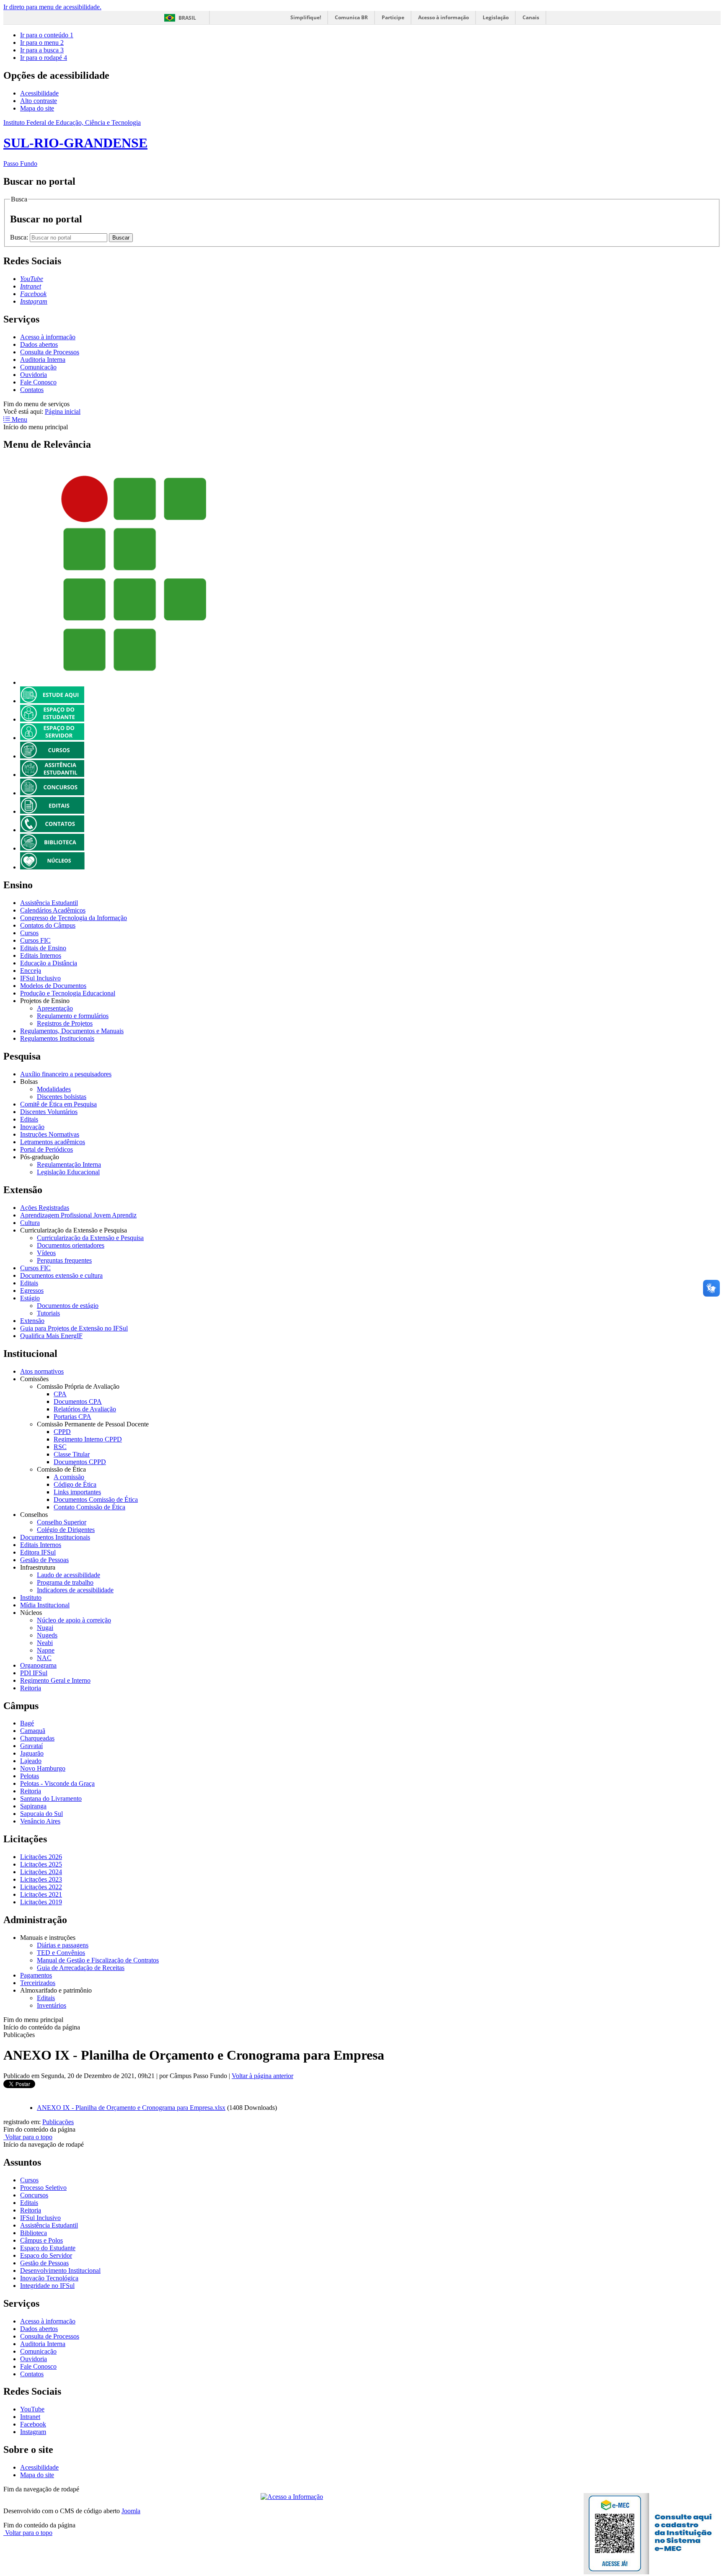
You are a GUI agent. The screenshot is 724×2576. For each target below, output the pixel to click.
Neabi (45, 1643)
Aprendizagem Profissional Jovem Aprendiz (78, 1215)
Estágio (30, 1298)
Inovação (32, 1127)
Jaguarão (32, 1753)
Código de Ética (75, 1484)
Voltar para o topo (28, 2137)
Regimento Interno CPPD (88, 1439)
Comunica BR (351, 17)
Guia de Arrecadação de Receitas (81, 1968)
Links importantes (77, 1492)
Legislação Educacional (68, 1172)
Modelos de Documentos (53, 986)
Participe (393, 17)
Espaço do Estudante (48, 2248)
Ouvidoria (34, 375)
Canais (531, 17)
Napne (46, 1650)
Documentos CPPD (80, 1462)
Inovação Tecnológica (49, 2278)
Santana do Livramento (51, 1799)
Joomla (131, 2511)
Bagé (27, 1723)
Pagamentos (36, 1975)
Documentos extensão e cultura (61, 1275)
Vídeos (46, 1253)
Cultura (30, 1223)
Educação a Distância (49, 963)
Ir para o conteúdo (47, 35)
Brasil (187, 18)
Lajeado (31, 1761)
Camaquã (33, 1731)
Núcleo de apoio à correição (74, 1620)
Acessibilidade (39, 93)
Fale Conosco (38, 382)
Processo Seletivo (43, 2188)
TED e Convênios (61, 1953)
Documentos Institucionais (55, 1537)
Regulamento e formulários (73, 1016)
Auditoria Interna (43, 360)
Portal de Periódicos (47, 1149)
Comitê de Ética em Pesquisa (58, 1104)
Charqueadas (37, 1738)
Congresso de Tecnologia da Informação (74, 918)
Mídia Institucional (45, 1605)
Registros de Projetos (65, 1023)
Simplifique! (306, 17)
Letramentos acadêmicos (53, 1142)
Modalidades (54, 1089)
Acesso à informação (443, 17)
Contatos (32, 390)
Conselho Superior (62, 1522)
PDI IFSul (34, 1673)
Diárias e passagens (63, 1945)
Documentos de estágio (68, 1306)
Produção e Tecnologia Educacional (68, 993)
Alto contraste (39, 101)
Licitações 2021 (41, 1894)
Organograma (38, 1665)
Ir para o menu (42, 43)
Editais (29, 1119)
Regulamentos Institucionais (57, 1038)
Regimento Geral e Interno (55, 1680)
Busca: (20, 237)
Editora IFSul (38, 1552)
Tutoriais (48, 1313)
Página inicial (63, 411)
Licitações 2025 (41, 1864)
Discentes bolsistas (62, 1097)
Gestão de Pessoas (44, 1560)
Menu (19, 419)
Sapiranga (33, 1806)
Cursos (29, 933)
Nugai (45, 1628)
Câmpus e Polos (41, 2240)
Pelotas (30, 1776)
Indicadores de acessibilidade (75, 1590)
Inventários (52, 2005)
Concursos (34, 2195)
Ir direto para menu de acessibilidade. (52, 7)
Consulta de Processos (50, 352)
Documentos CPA (78, 1401)
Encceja (31, 971)
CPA (60, 1394)
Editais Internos (41, 955)
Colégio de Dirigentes (66, 1530)
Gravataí (31, 1746)
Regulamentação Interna (69, 1164)
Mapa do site (37, 108)
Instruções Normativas (50, 1134)
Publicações (58, 2122)
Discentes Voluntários (49, 1112)
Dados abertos (39, 344)
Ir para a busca (42, 50)
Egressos (32, 1291)
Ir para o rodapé (44, 58)
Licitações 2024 (41, 1872)
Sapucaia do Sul (41, 1814)
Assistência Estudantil (49, 903)
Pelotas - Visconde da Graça (57, 1783)
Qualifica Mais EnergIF (51, 1336)
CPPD (62, 1432)
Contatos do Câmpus (48, 925)
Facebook (33, 2424)
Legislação (496, 17)
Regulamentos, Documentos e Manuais (72, 1031)
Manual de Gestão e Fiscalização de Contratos (98, 1960)
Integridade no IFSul (47, 2286)
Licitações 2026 (41, 1857)
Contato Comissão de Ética (89, 1507)
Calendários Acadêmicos (53, 910)
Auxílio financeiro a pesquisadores (66, 1074)
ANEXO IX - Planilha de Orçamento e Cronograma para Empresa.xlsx (131, 2108)
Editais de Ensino (43, 948)
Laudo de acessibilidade (69, 1575)
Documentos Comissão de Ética (96, 1499)
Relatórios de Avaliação (85, 1409)
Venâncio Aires (40, 1821)
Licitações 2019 (41, 1902)
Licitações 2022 (41, 1887)
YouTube (32, 2409)
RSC (60, 1447)
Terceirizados (38, 1983)
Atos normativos (42, 1371)
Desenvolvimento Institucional (60, 2270)
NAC (44, 1658)
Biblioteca (34, 2233)
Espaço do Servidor (46, 2255)
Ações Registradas (45, 1208)
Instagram (33, 2432)
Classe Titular (72, 1454)
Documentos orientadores (71, 1245)
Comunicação (38, 367)
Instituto (31, 1597)
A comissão (69, 1477)
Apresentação (55, 1008)
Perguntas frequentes (64, 1260)
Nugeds (47, 1635)
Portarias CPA (72, 1417)
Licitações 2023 (41, 1879)
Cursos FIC (35, 940)
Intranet (30, 2417)
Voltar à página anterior (262, 2076)
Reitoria (31, 1688)
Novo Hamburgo (43, 1768)
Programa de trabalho (65, 1582)
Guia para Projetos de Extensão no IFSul (74, 1328)
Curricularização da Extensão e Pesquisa (90, 1238)
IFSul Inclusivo (40, 978)
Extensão (32, 1321)
